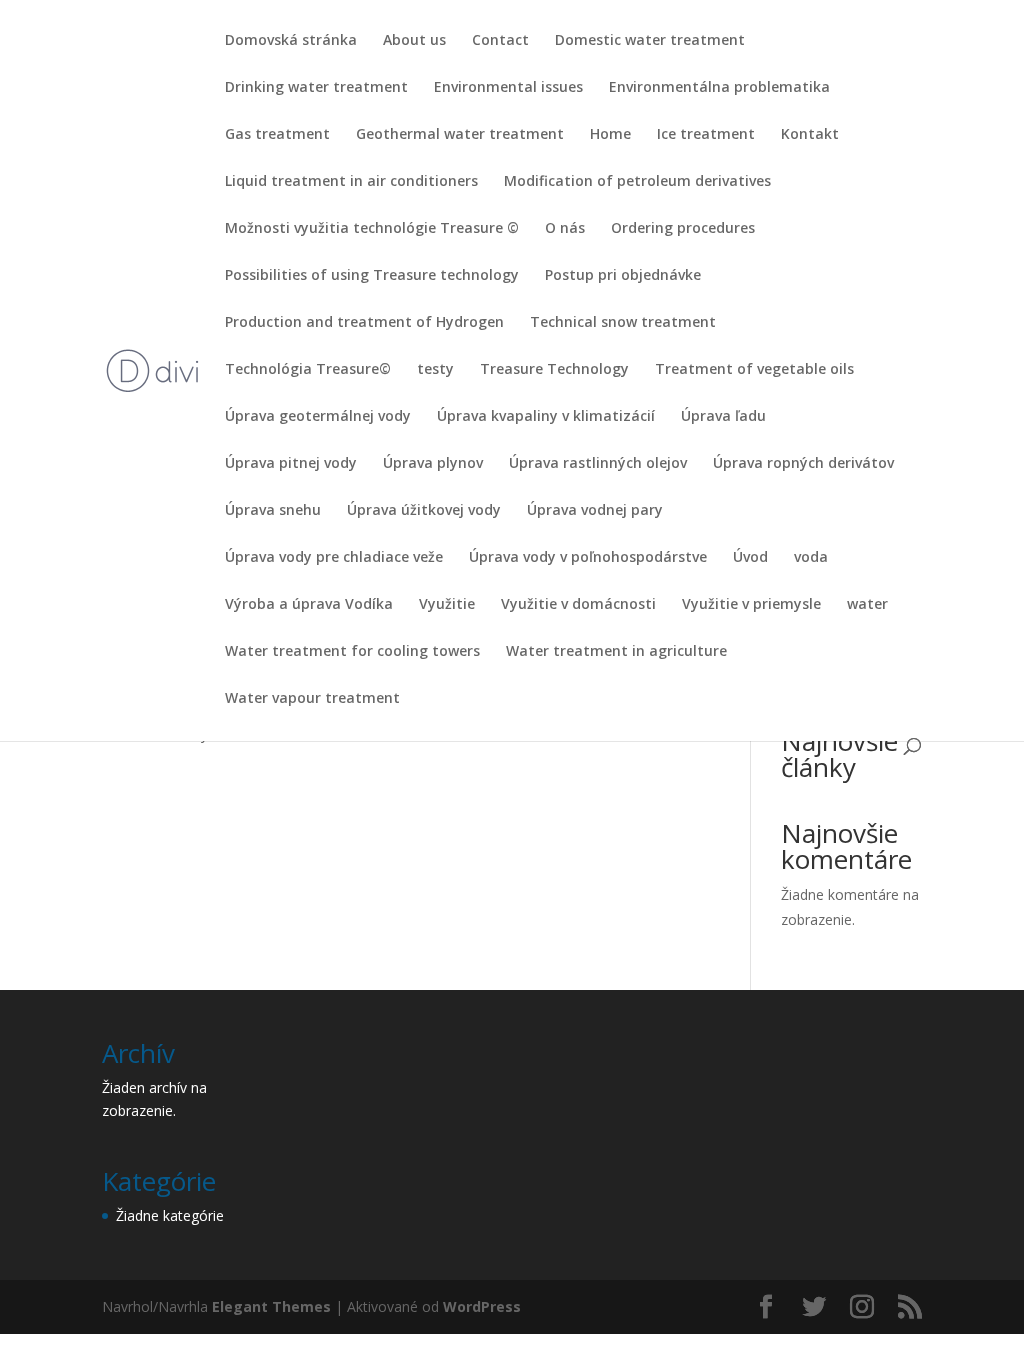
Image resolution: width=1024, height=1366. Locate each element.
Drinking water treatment (316, 88)
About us (414, 41)
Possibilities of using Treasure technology (372, 276)
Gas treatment (277, 135)
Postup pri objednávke (623, 276)
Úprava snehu (273, 511)
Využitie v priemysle (751, 605)
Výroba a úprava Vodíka (309, 605)
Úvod (750, 558)
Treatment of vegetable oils (754, 370)
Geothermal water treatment (460, 135)
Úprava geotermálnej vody (318, 417)
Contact (500, 41)
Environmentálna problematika (719, 88)
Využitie (447, 605)
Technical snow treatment (623, 323)
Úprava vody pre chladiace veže (334, 558)
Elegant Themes (271, 1306)
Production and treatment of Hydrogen (364, 323)
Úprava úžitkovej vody (424, 511)
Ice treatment (706, 135)
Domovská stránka (291, 41)
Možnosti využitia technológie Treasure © (372, 229)
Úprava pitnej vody (291, 464)
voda (811, 558)
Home (610, 135)
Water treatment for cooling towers (352, 652)
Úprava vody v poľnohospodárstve (588, 558)
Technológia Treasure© (308, 370)
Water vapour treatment (312, 699)
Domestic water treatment (650, 41)
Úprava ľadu (723, 417)
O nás (565, 229)
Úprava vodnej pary (595, 511)
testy (435, 370)
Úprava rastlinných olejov (598, 464)
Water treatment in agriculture (616, 652)
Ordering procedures (683, 229)
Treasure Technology (554, 370)
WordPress (482, 1306)
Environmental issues (508, 88)
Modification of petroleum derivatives (637, 182)
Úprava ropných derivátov (803, 464)
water (867, 605)
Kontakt (810, 135)
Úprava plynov (433, 464)
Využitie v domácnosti (578, 605)
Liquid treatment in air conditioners (351, 182)
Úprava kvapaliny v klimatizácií (546, 417)
